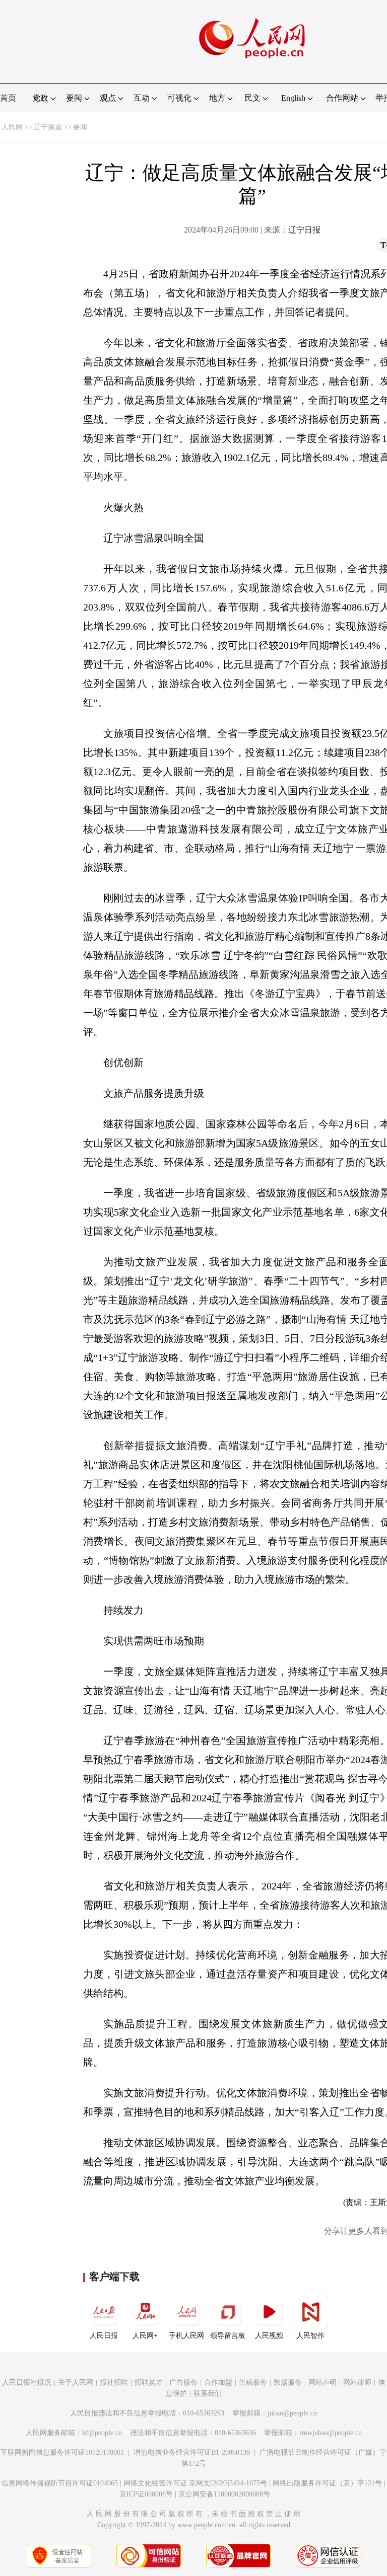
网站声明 (322, 2382)
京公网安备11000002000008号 (224, 2494)
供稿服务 (253, 2382)
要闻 (80, 127)
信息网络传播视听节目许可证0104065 (60, 2483)
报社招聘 (114, 2382)
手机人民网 (186, 2336)
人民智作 (310, 2336)
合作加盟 (218, 2382)
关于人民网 (76, 2382)
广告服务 (183, 2382)
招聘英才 (149, 2382)
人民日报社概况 (27, 2382)
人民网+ (145, 2336)
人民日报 (104, 2336)
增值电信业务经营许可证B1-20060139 (192, 2452)
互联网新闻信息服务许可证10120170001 (62, 2452)
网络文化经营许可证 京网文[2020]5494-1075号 (195, 2483)
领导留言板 (228, 2336)
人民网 (12, 127)
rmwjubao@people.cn (331, 2433)
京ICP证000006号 (146, 2494)
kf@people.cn (102, 2433)
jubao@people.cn (292, 2413)
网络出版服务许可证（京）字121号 (327, 2483)
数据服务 (288, 2382)
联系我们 (208, 2394)
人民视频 (269, 2336)
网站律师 (357, 2382)
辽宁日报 (304, 230)
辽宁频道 (48, 127)
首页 (8, 98)
